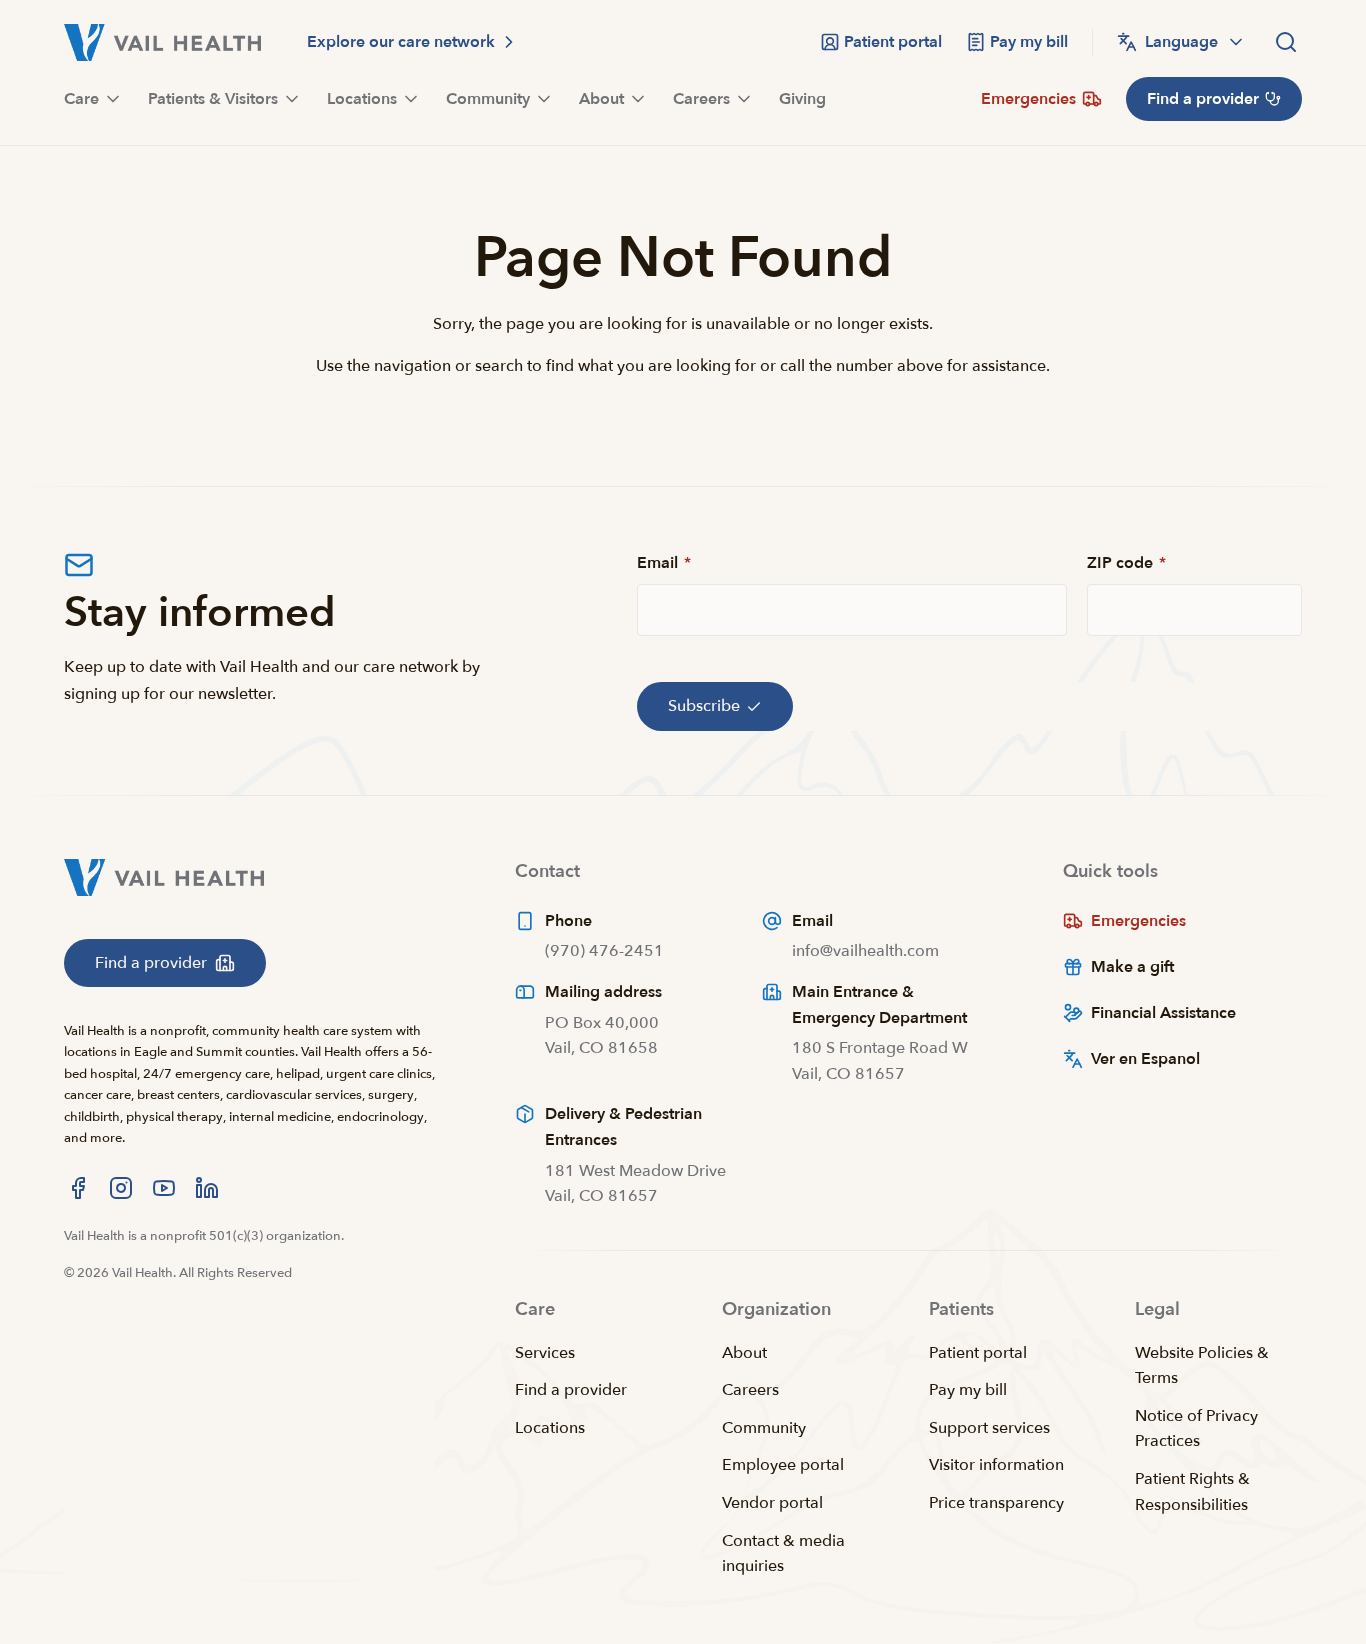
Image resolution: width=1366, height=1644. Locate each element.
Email (664, 563)
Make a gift (1132, 967)
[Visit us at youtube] (164, 1188)
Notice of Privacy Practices (1196, 1429)
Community (764, 1428)
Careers (750, 1390)
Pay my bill (968, 1390)
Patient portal (978, 1353)
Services (545, 1353)
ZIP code (1126, 563)
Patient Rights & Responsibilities (1192, 1492)
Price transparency (996, 1503)
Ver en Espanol (1145, 1059)
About (744, 1353)
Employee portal (783, 1465)
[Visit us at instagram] (121, 1188)
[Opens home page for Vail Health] (162, 42)
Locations (550, 1428)
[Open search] (1286, 42)
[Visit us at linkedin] (207, 1188)
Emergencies (1138, 921)
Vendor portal (772, 1503)
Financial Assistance (1163, 1013)
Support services (989, 1428)
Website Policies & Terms (1202, 1366)
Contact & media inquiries (783, 1554)
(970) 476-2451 (604, 951)
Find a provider (571, 1390)
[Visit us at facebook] (78, 1188)
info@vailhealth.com (865, 951)
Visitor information (996, 1465)
